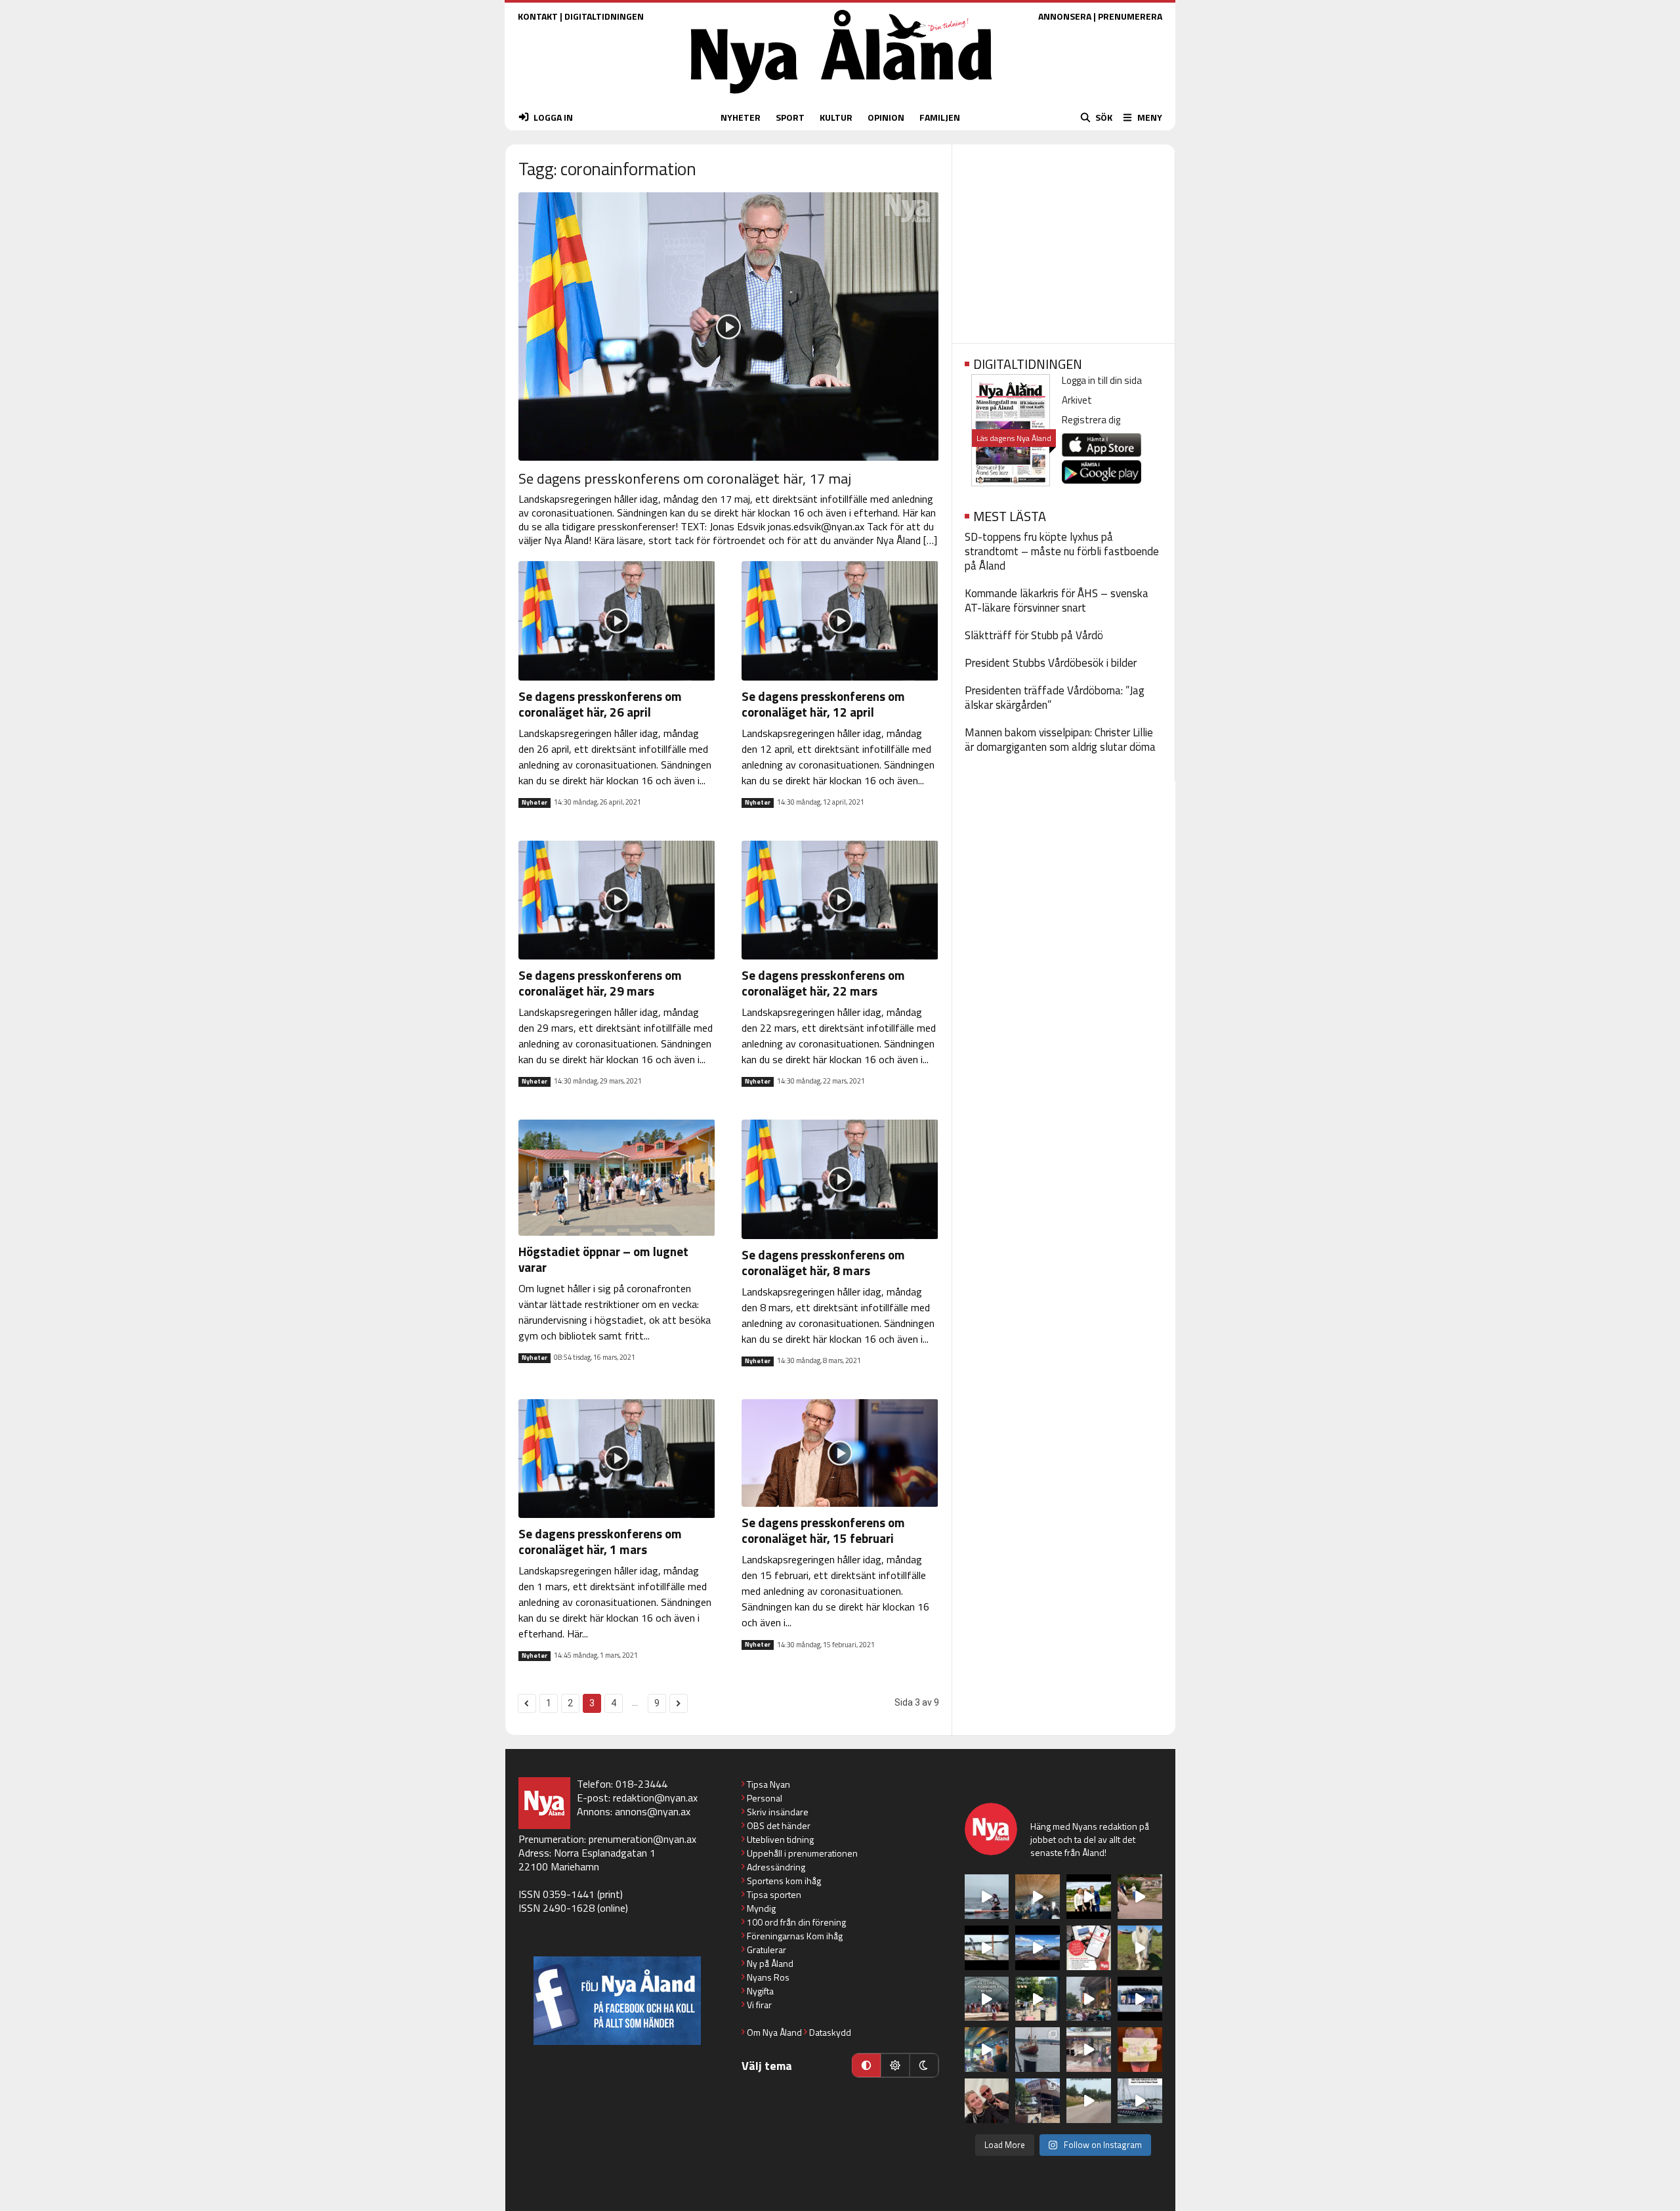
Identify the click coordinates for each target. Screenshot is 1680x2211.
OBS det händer (779, 1825)
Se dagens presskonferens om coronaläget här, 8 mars (823, 1262)
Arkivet (1077, 400)
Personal (765, 1798)
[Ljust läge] (895, 2065)
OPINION (886, 117)
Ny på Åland (770, 1963)
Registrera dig (1091, 420)
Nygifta (760, 1991)
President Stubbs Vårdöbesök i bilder (1051, 663)
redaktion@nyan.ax (655, 1798)
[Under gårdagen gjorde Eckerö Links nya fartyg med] (1038, 1948)
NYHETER (741, 117)
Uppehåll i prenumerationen (802, 1853)
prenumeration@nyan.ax (642, 1839)
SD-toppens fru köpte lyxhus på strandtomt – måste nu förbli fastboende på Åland (1062, 551)
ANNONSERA (1065, 16)
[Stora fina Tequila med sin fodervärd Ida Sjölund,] (1140, 1948)
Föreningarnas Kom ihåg (795, 1936)
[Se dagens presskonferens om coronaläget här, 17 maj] (729, 326)
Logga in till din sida (1102, 380)
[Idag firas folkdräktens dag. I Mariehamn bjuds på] (987, 1999)
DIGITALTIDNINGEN (604, 16)
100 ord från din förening (796, 1922)
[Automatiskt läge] (866, 2065)
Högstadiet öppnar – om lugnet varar (603, 1259)
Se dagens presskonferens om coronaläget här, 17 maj (685, 478)
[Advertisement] (1063, 240)
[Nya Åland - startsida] (841, 97)
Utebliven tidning (780, 1839)
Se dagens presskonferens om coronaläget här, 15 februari (823, 1530)
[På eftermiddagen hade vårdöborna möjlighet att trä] (1089, 1897)
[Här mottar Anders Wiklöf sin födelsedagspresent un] (987, 2050)
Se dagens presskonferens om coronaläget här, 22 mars (823, 983)
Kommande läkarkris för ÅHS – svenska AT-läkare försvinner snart (1057, 600)
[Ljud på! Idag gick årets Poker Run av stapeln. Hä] (1140, 2101)
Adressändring (776, 1867)
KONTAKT (538, 16)
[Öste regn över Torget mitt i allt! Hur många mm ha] (1089, 2050)
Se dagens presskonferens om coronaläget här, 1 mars (600, 1541)
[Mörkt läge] (924, 2065)
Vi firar (759, 2005)
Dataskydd (830, 2032)
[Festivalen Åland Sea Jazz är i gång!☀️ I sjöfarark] (1038, 1897)
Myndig (761, 1908)
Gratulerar (766, 1949)
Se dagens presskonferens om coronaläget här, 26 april (600, 704)
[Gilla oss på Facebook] (617, 2001)
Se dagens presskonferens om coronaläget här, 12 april (823, 704)
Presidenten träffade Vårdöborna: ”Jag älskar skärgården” (1055, 698)
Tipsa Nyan (768, 1784)
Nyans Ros (768, 1977)
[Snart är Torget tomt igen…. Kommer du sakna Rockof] (1038, 1999)
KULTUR (836, 117)
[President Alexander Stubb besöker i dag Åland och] (1140, 1897)
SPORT (790, 117)
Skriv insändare (778, 1812)
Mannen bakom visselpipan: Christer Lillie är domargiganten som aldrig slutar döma (1060, 740)
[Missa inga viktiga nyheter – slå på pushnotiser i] (1089, 1948)
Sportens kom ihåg (784, 1881)
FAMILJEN (940, 117)
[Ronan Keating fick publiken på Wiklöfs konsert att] (1089, 1999)
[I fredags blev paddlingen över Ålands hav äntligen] (987, 1897)
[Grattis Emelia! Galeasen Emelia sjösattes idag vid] (1038, 2050)
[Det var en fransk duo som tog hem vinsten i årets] (987, 1948)
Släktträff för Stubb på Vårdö (1034, 635)
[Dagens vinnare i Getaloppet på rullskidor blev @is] (1089, 2101)
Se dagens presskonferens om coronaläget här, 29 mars (600, 983)
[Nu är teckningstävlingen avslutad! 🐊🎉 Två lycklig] (1140, 2050)
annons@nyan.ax (653, 1811)
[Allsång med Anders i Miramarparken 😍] (1140, 1999)
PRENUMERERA (1130, 16)
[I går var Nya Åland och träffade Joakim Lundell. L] (987, 2101)
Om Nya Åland (774, 2032)
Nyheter (535, 803)
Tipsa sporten (774, 1894)
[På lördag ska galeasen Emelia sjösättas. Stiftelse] (1038, 2101)
